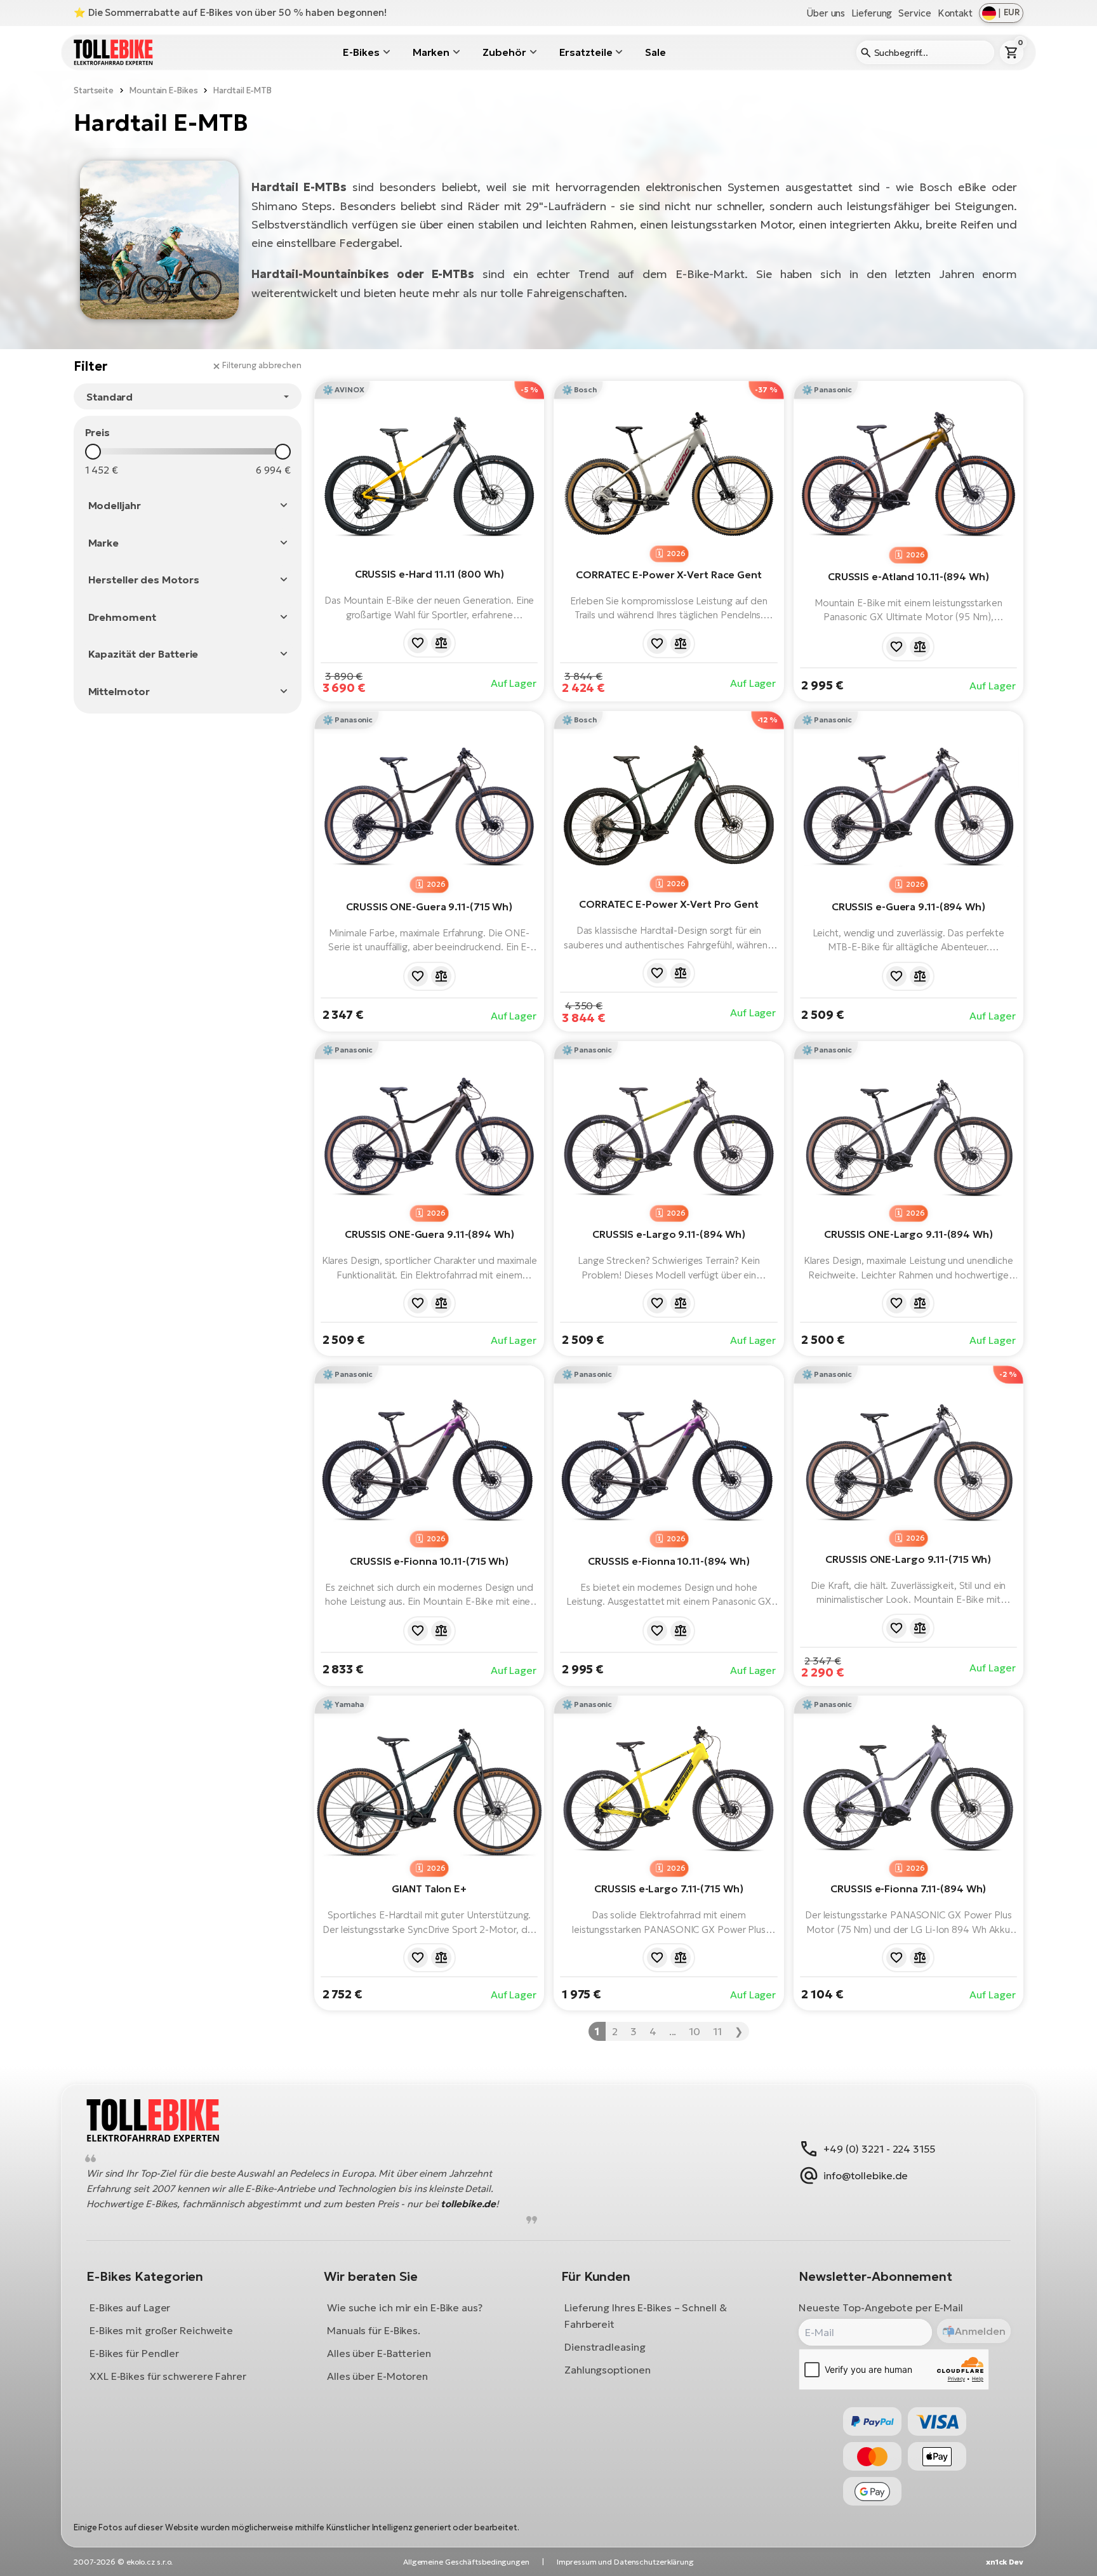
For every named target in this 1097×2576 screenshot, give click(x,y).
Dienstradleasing (605, 2347)
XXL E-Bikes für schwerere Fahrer (168, 2377)
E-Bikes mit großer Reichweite (161, 2331)
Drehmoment (122, 617)
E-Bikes (361, 52)
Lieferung (872, 13)
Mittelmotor (119, 691)
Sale (655, 52)
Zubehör (504, 52)
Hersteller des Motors (144, 580)
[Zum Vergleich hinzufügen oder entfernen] (441, 643)
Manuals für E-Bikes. (374, 2331)
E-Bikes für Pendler (134, 2354)
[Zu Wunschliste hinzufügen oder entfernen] (418, 643)
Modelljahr (115, 505)
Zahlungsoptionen (607, 2370)
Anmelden (980, 2331)
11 (717, 2031)
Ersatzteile (586, 52)
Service (914, 13)
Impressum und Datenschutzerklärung (625, 2562)
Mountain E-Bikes (163, 90)
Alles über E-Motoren (377, 2377)
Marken (431, 52)
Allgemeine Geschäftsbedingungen (466, 2562)
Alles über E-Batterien (379, 2354)
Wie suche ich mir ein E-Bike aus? (405, 2308)
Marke (104, 543)
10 (695, 2031)
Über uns (826, 13)
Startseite (94, 90)
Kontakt (955, 13)
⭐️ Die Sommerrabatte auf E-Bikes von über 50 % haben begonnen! (230, 12)
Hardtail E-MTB (243, 90)
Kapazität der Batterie (143, 654)
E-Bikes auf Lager (130, 2308)
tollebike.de (468, 2204)
